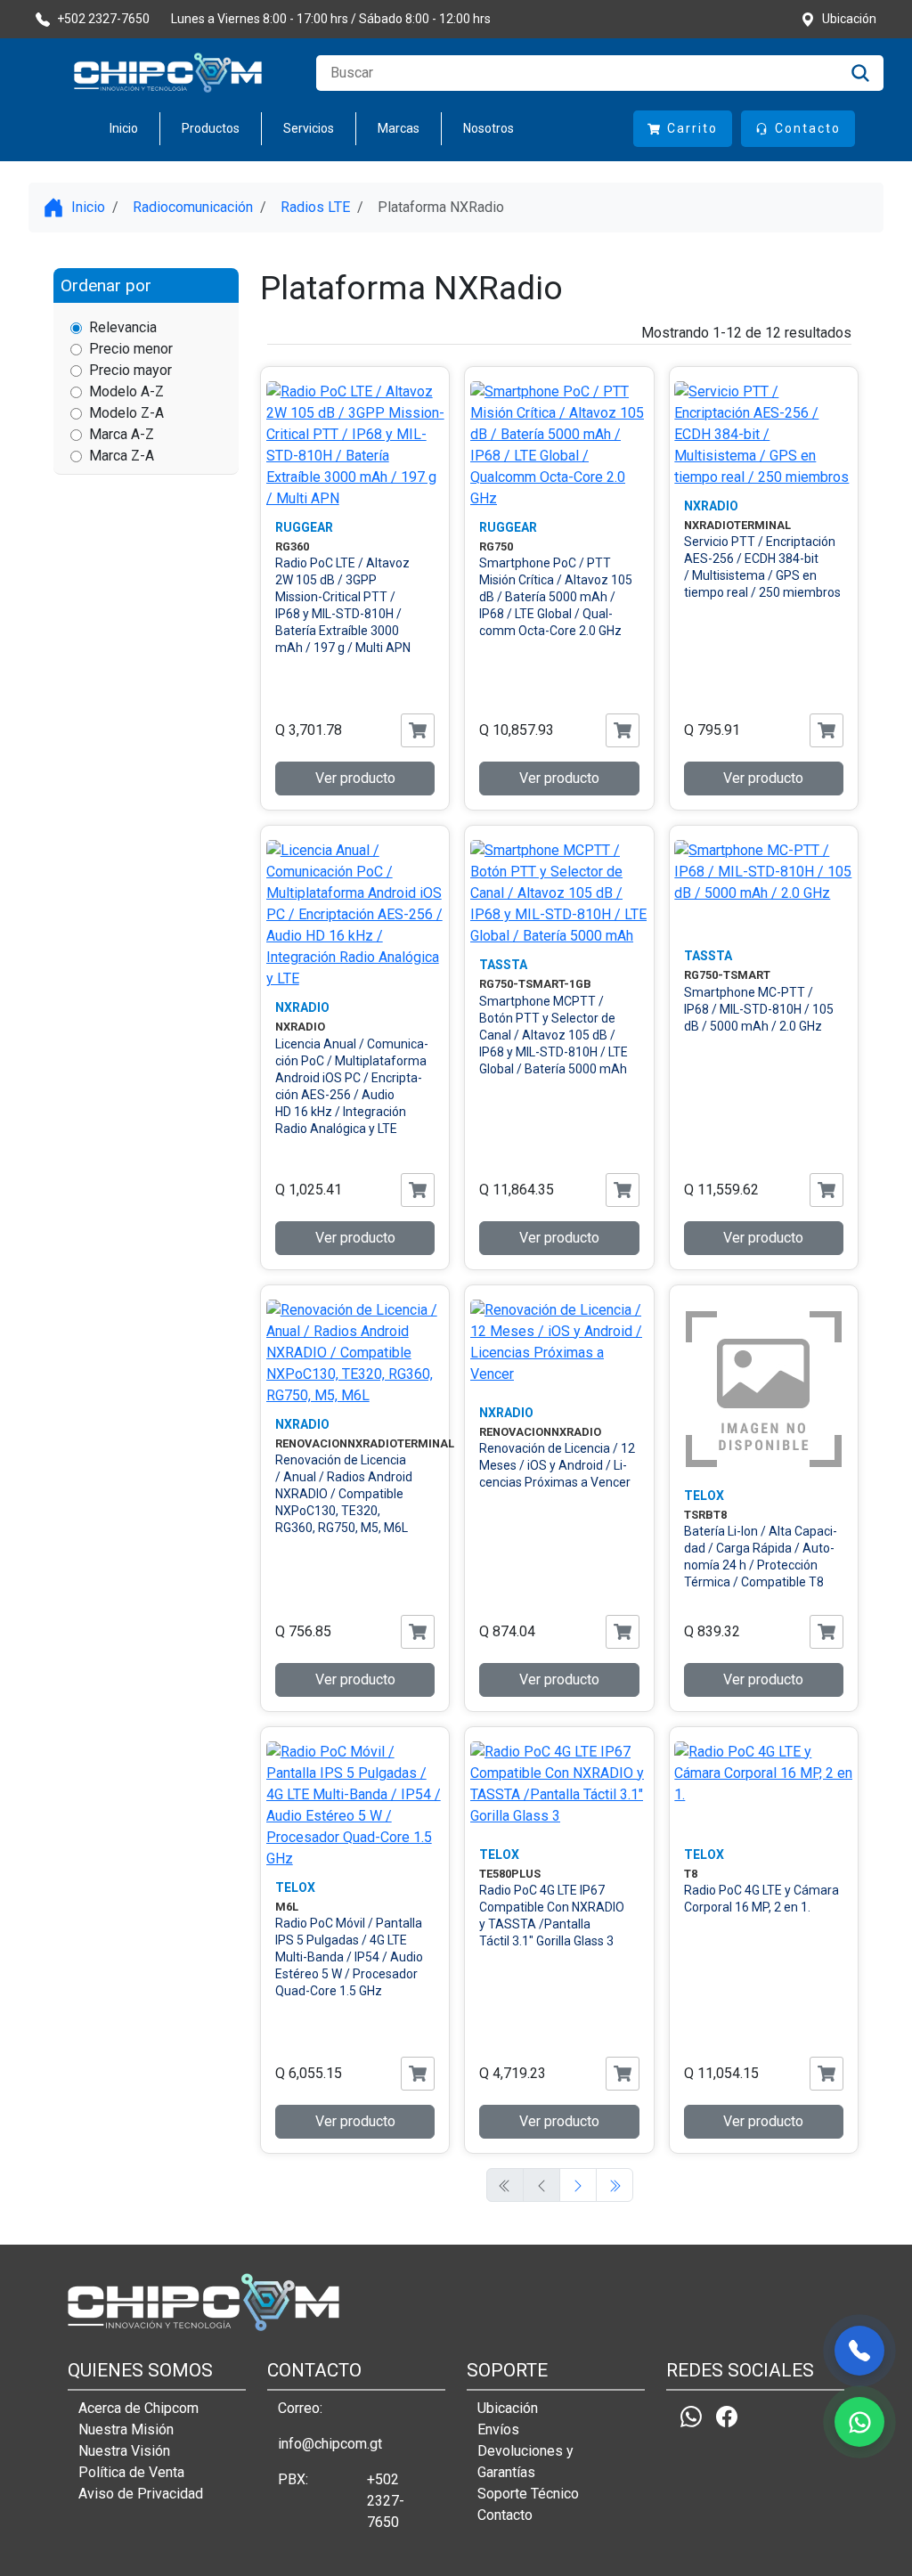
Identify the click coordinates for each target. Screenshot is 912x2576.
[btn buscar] (860, 73)
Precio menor (131, 349)
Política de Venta (131, 2472)
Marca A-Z (122, 434)
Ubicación (508, 2408)
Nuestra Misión (126, 2429)
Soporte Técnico (528, 2494)
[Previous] (578, 2185)
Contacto (505, 2515)
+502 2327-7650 (386, 2501)
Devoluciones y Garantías (525, 2462)
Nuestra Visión (124, 2451)
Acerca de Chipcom (138, 2408)
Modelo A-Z (126, 391)
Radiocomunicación (193, 207)
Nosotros (489, 128)
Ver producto (355, 778)
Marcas (399, 128)
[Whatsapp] (691, 2416)
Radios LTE (315, 207)
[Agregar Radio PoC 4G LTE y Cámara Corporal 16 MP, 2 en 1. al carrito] (826, 2074)
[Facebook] (727, 2416)
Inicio (124, 128)
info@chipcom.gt (330, 2444)
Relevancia (123, 327)
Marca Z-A (122, 456)
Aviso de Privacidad (141, 2494)
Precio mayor (130, 370)
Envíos (498, 2429)
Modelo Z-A (126, 413)
